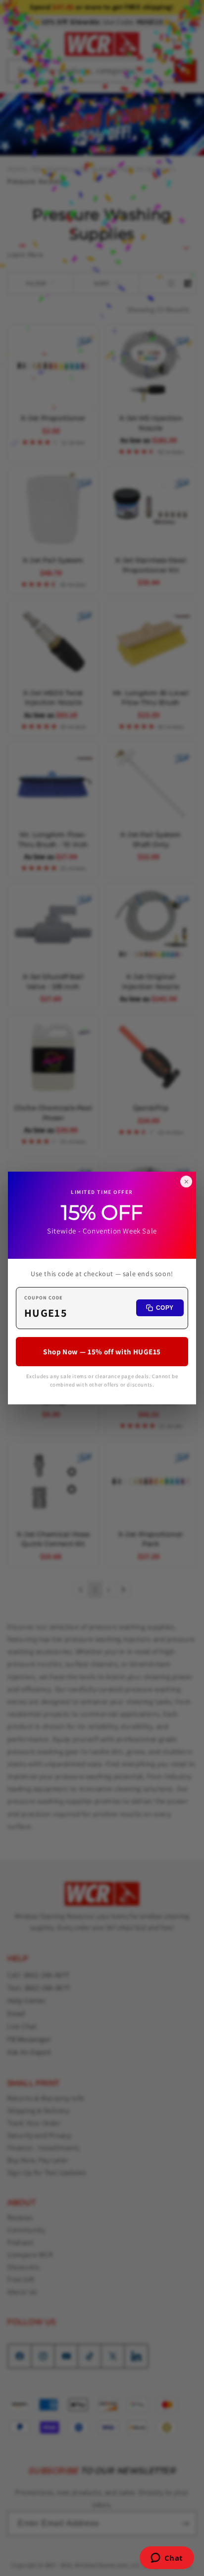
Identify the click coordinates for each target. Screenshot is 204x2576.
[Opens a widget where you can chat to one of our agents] (167, 2559)
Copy (165, 1308)
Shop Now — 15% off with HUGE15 (102, 1352)
